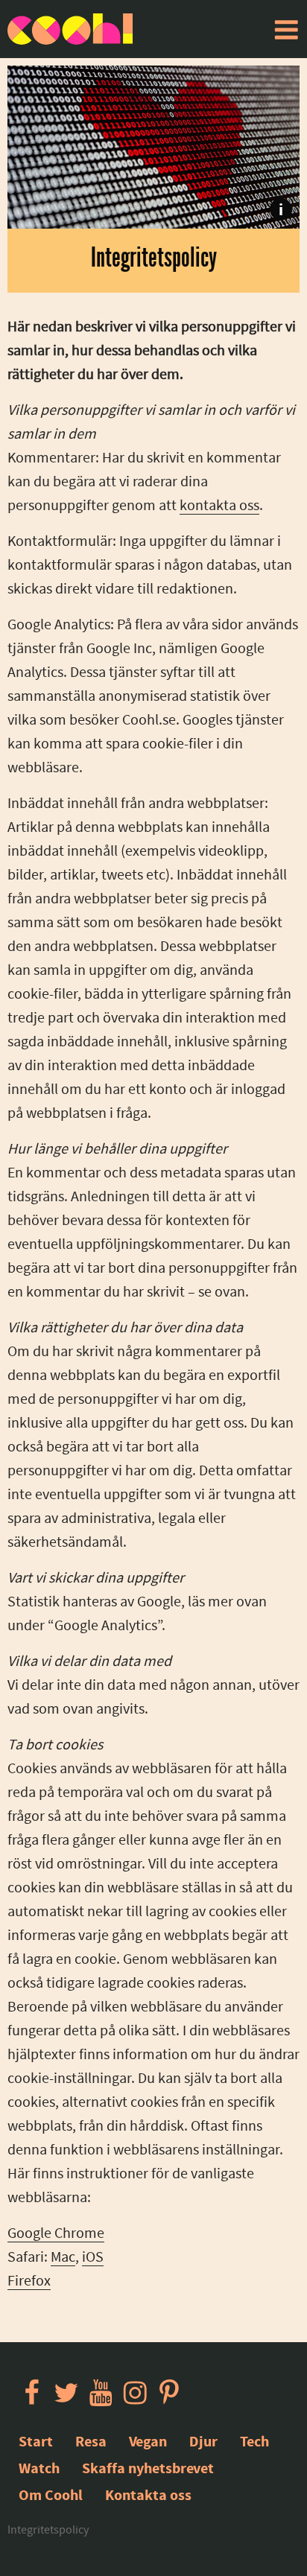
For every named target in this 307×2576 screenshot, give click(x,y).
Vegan (148, 2442)
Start (36, 2442)
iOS (93, 2257)
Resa (91, 2442)
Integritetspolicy (48, 2530)
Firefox (29, 2281)
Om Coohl (51, 2495)
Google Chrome (56, 2233)
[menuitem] (286, 30)
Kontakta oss (148, 2495)
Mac (63, 2257)
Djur (203, 2442)
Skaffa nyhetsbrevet (148, 2468)
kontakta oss (219, 505)
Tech (254, 2442)
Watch (39, 2468)
